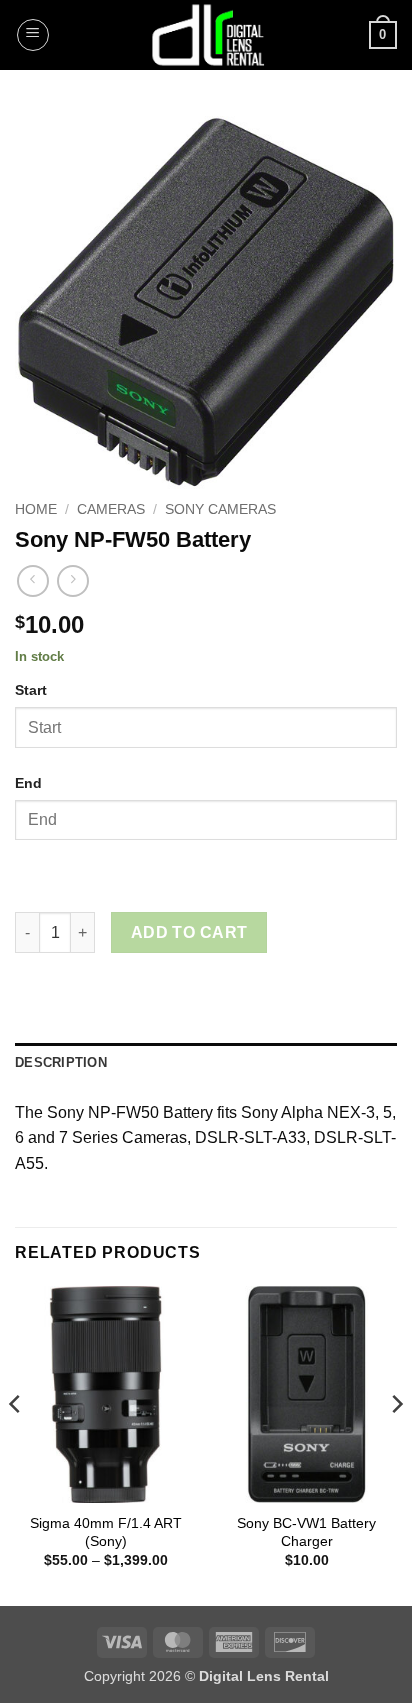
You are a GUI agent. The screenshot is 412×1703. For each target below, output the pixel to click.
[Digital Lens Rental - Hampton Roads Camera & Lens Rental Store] (206, 35)
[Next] (396, 1444)
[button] (33, 35)
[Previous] (16, 1444)
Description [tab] (61, 1062)
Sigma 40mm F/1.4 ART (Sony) (106, 1532)
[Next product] (32, 580)
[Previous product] (72, 580)
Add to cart (189, 932)
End (28, 783)
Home (36, 509)
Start (31, 690)
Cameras (111, 509)
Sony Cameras (220, 509)
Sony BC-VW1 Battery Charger (306, 1532)
